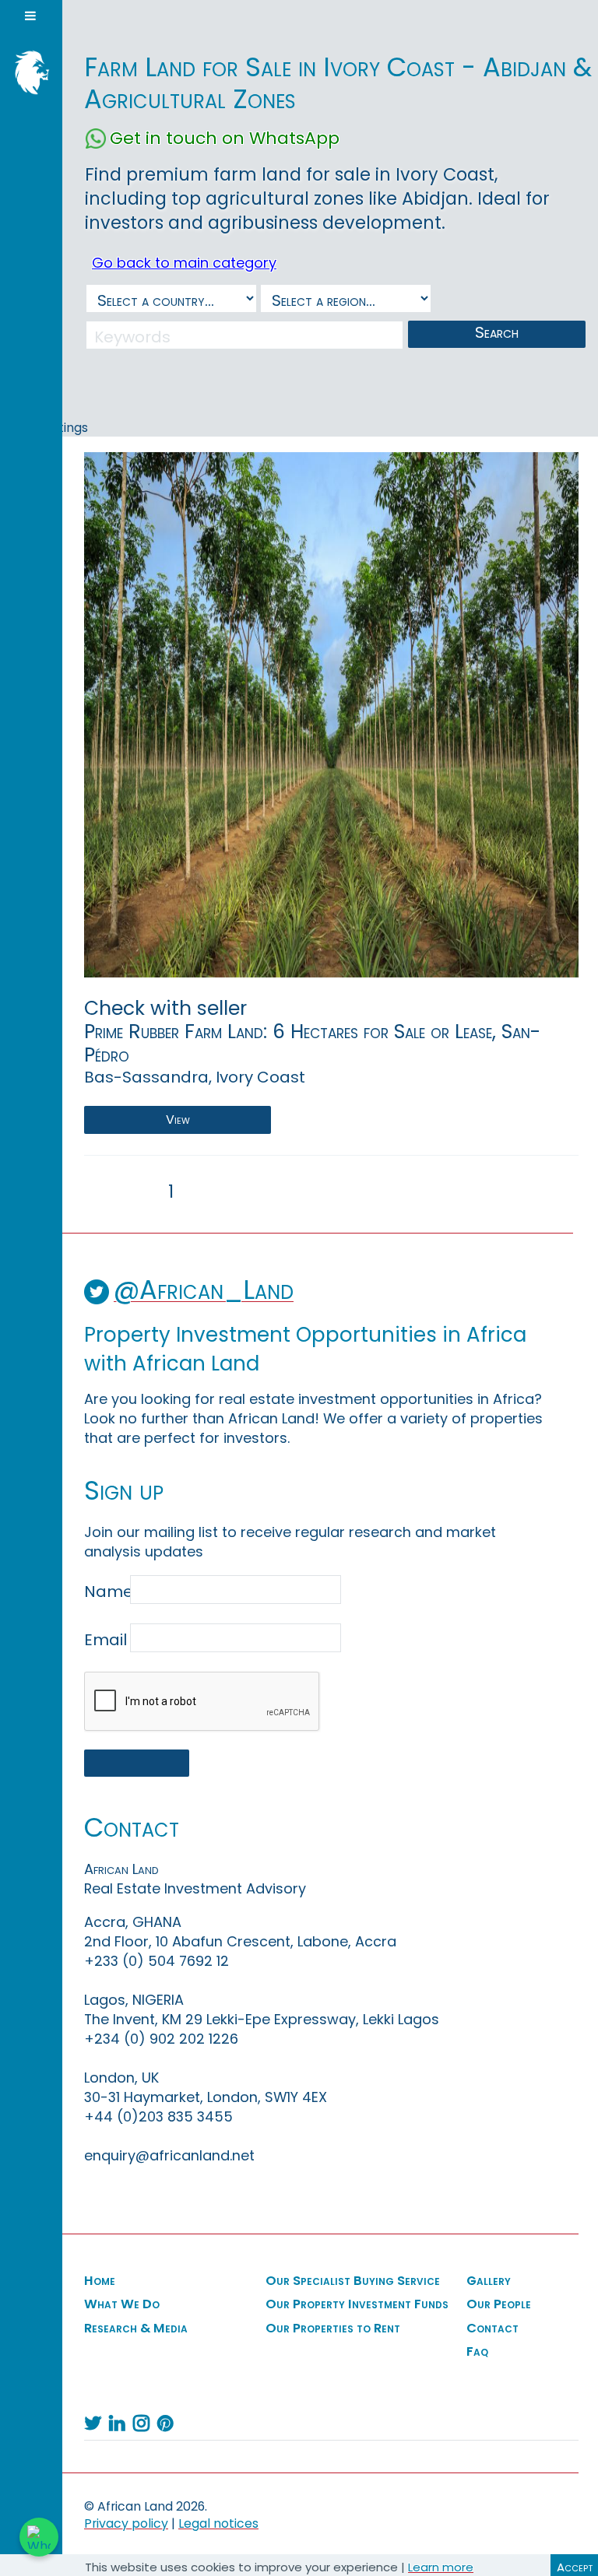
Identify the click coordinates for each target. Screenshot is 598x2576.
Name (106, 1592)
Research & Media (136, 2329)
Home (100, 2281)
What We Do (122, 2304)
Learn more (441, 2567)
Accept (575, 2567)
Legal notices (218, 2523)
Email (106, 1640)
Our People (499, 2304)
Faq (477, 2352)
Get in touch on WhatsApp (225, 139)
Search (497, 332)
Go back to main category (184, 263)
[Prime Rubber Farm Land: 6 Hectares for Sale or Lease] (331, 714)
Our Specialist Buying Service (353, 2281)
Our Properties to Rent (333, 2329)
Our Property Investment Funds (357, 2304)
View (178, 1120)
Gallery (489, 2281)
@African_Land (204, 1290)
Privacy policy (126, 2523)
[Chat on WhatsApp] (39, 2537)
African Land (27, 71)
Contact (492, 2329)
